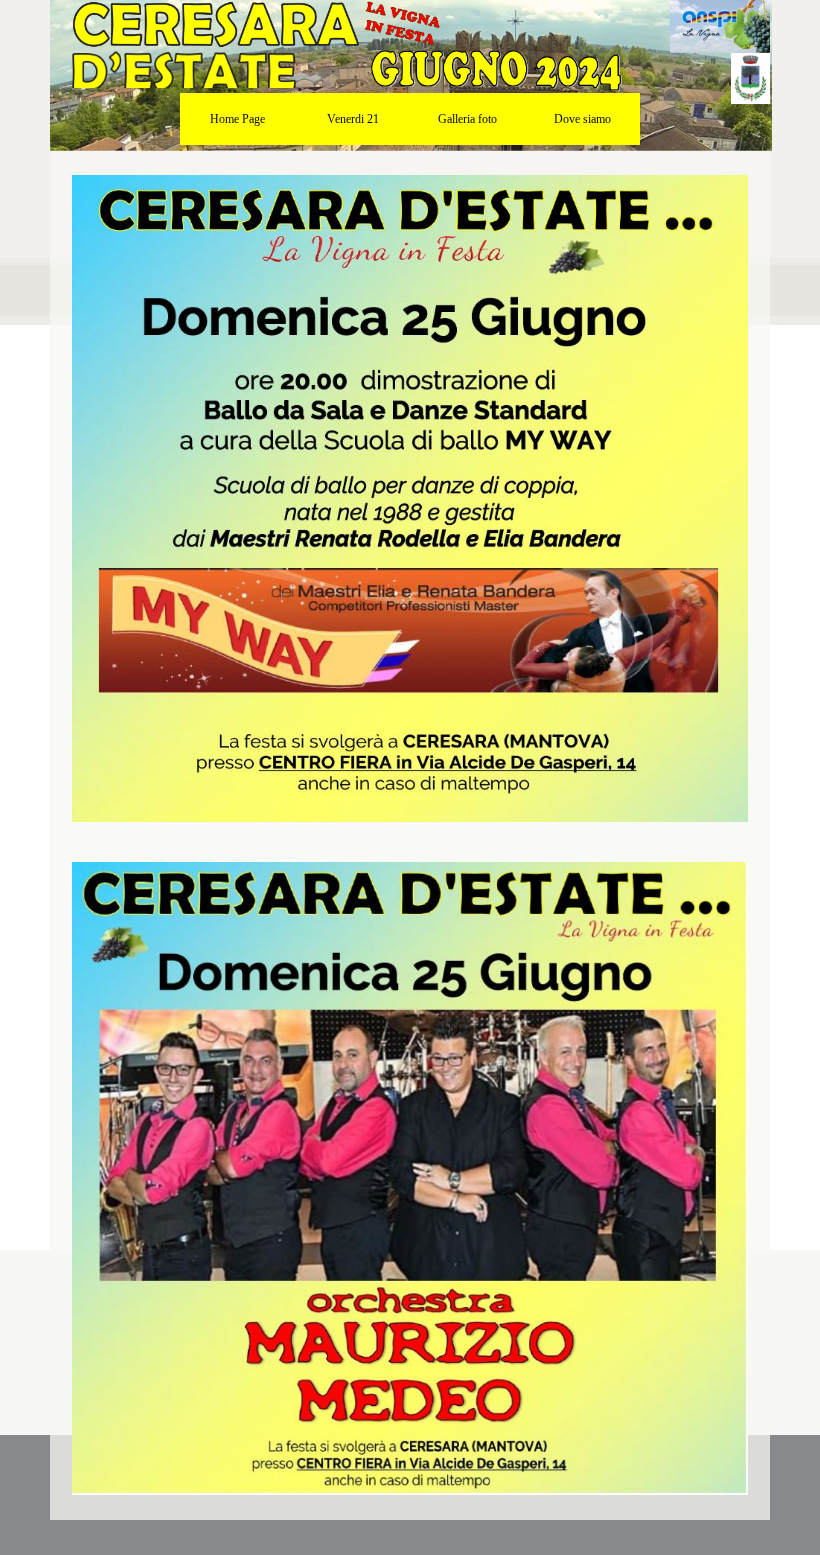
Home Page (237, 119)
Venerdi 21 (353, 119)
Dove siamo (582, 119)
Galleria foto (467, 119)
